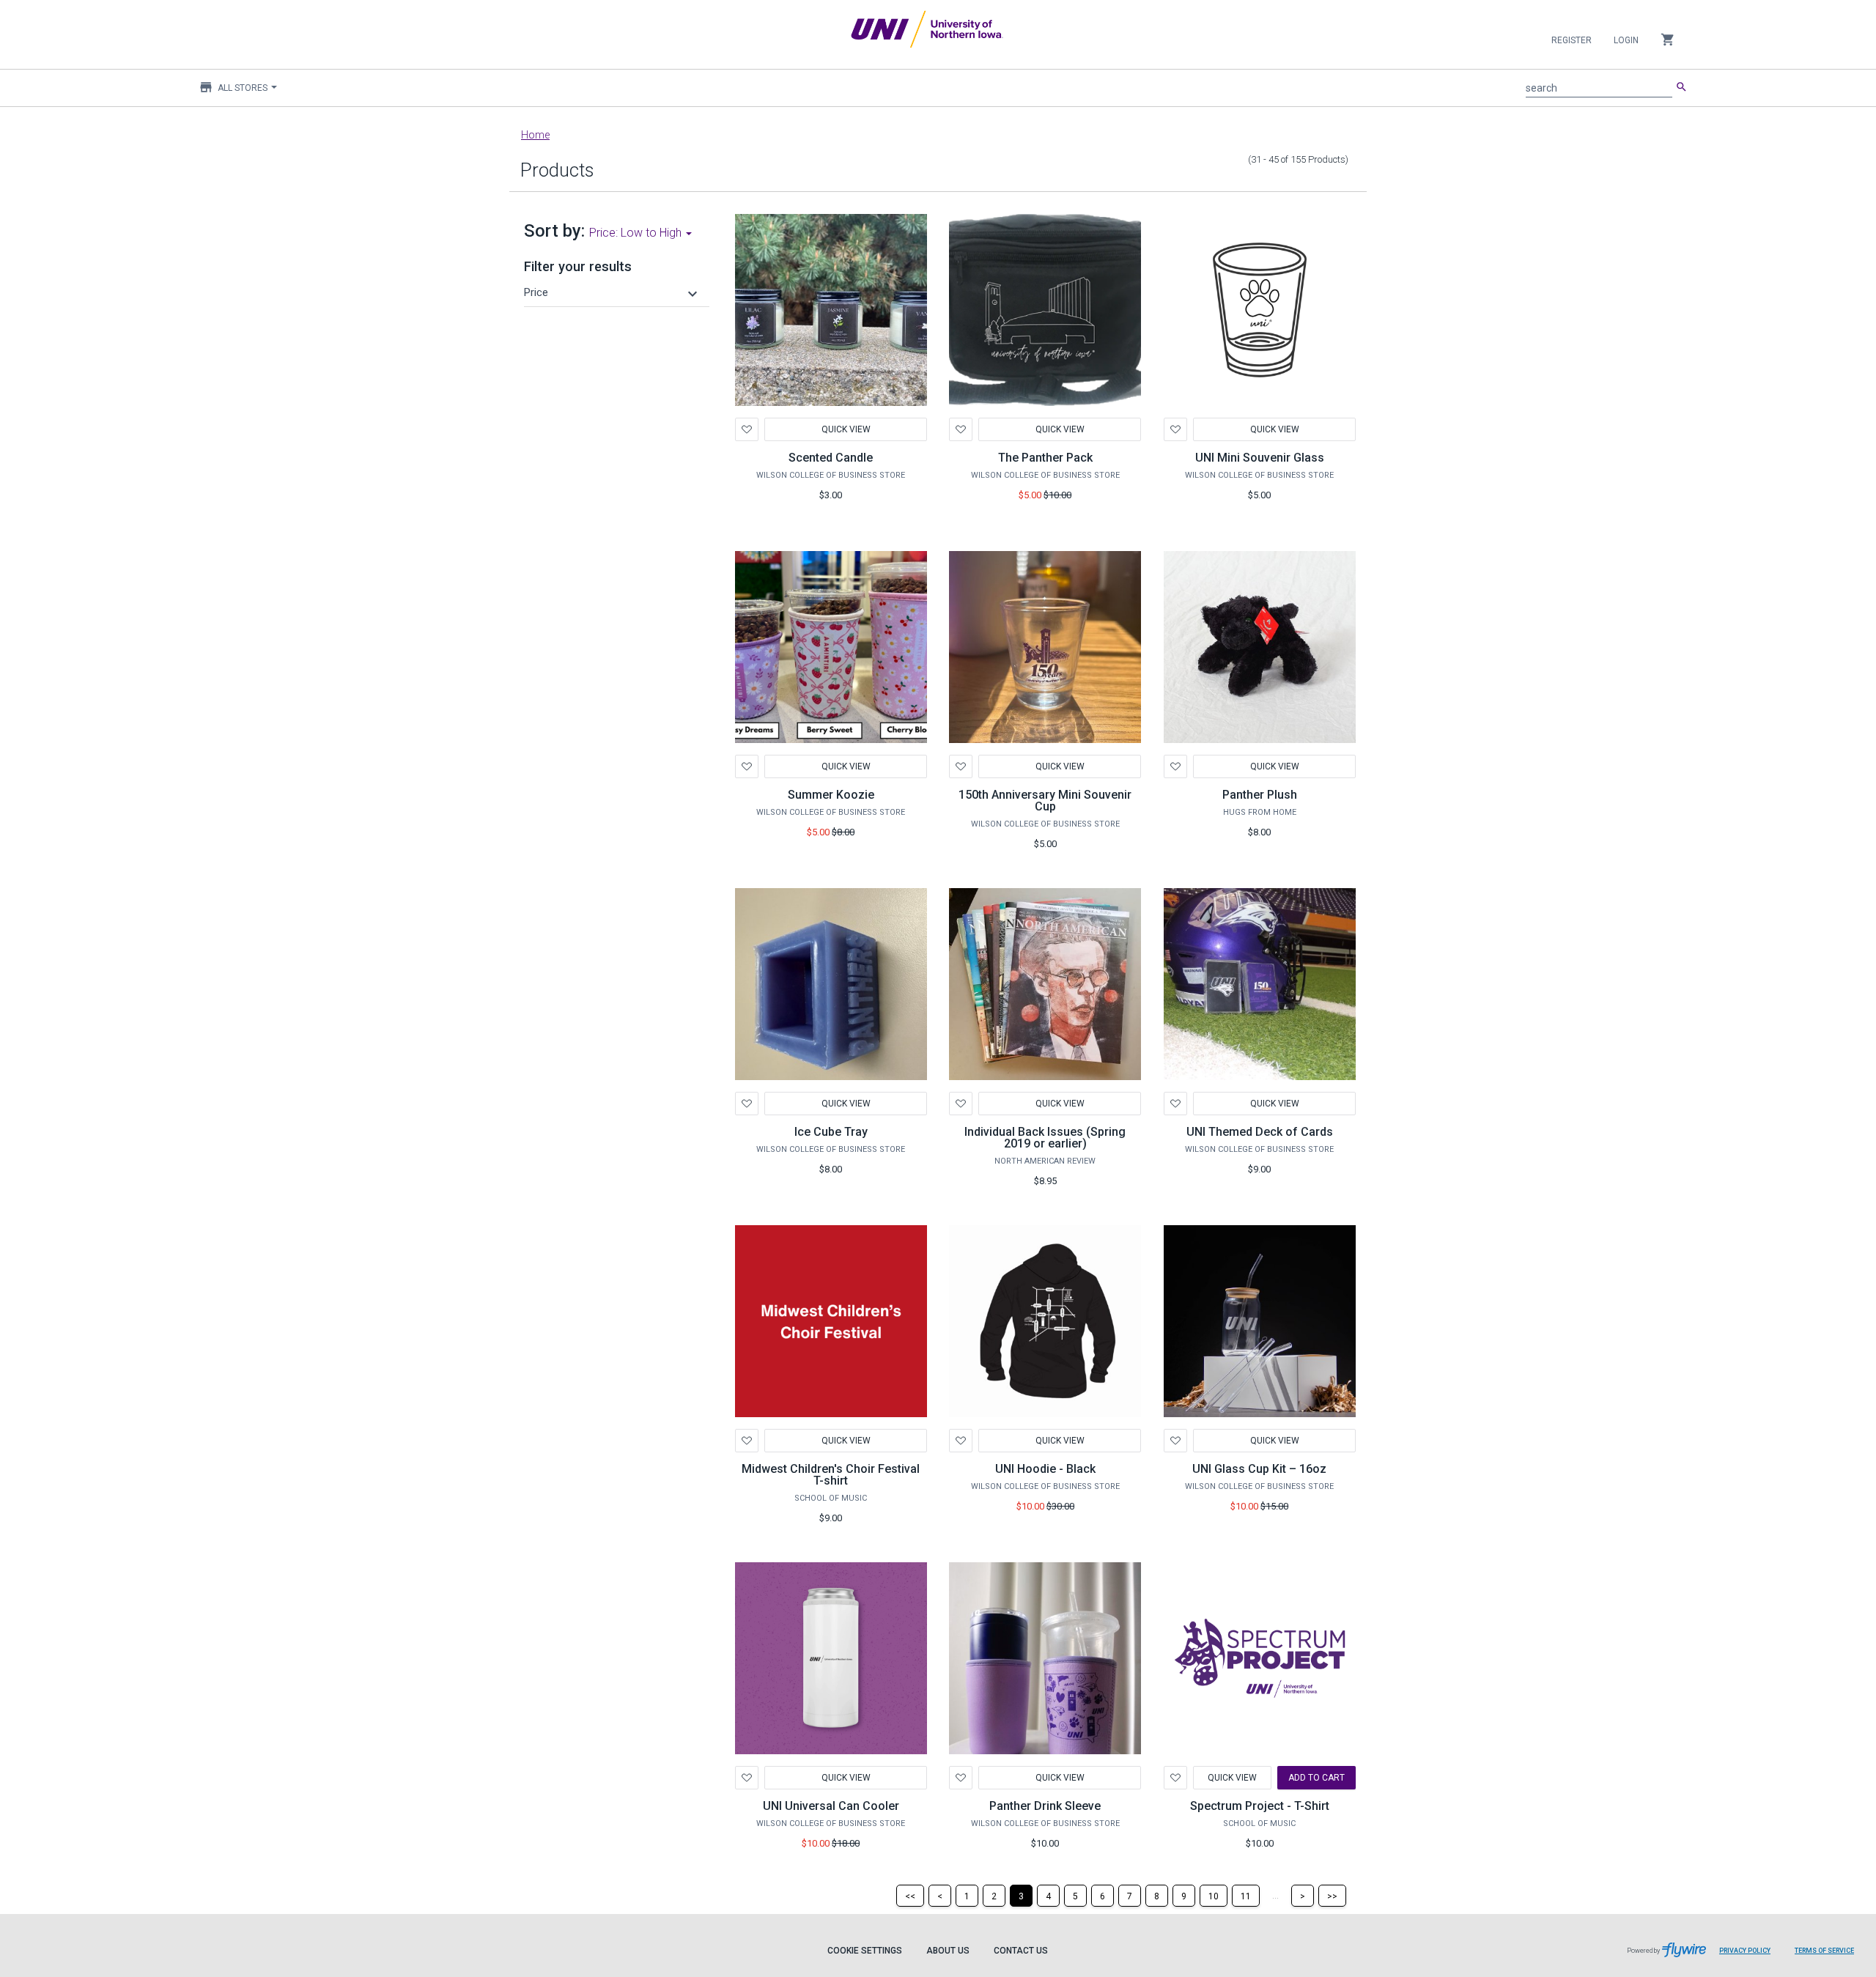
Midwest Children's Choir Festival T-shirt (831, 1475)
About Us (948, 1951)
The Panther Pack (1045, 458)
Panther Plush (1260, 795)
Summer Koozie (831, 795)
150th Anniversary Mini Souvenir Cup (1045, 801)
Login (1626, 40)
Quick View (845, 429)
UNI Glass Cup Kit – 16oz (1259, 1469)
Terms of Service (1824, 1951)
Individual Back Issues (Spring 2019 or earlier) (1045, 1138)
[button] (613, 292)
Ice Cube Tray (831, 1132)
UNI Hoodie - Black (1045, 1469)
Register (1572, 40)
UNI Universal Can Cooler (831, 1806)
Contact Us (1021, 1951)
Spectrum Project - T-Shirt (1260, 1806)
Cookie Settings (865, 1951)
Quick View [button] (1274, 766)
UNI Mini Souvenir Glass (1260, 458)
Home (535, 135)
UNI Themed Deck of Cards (1260, 1132)
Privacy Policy (1745, 1951)
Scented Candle (831, 458)
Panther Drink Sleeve (1045, 1806)
